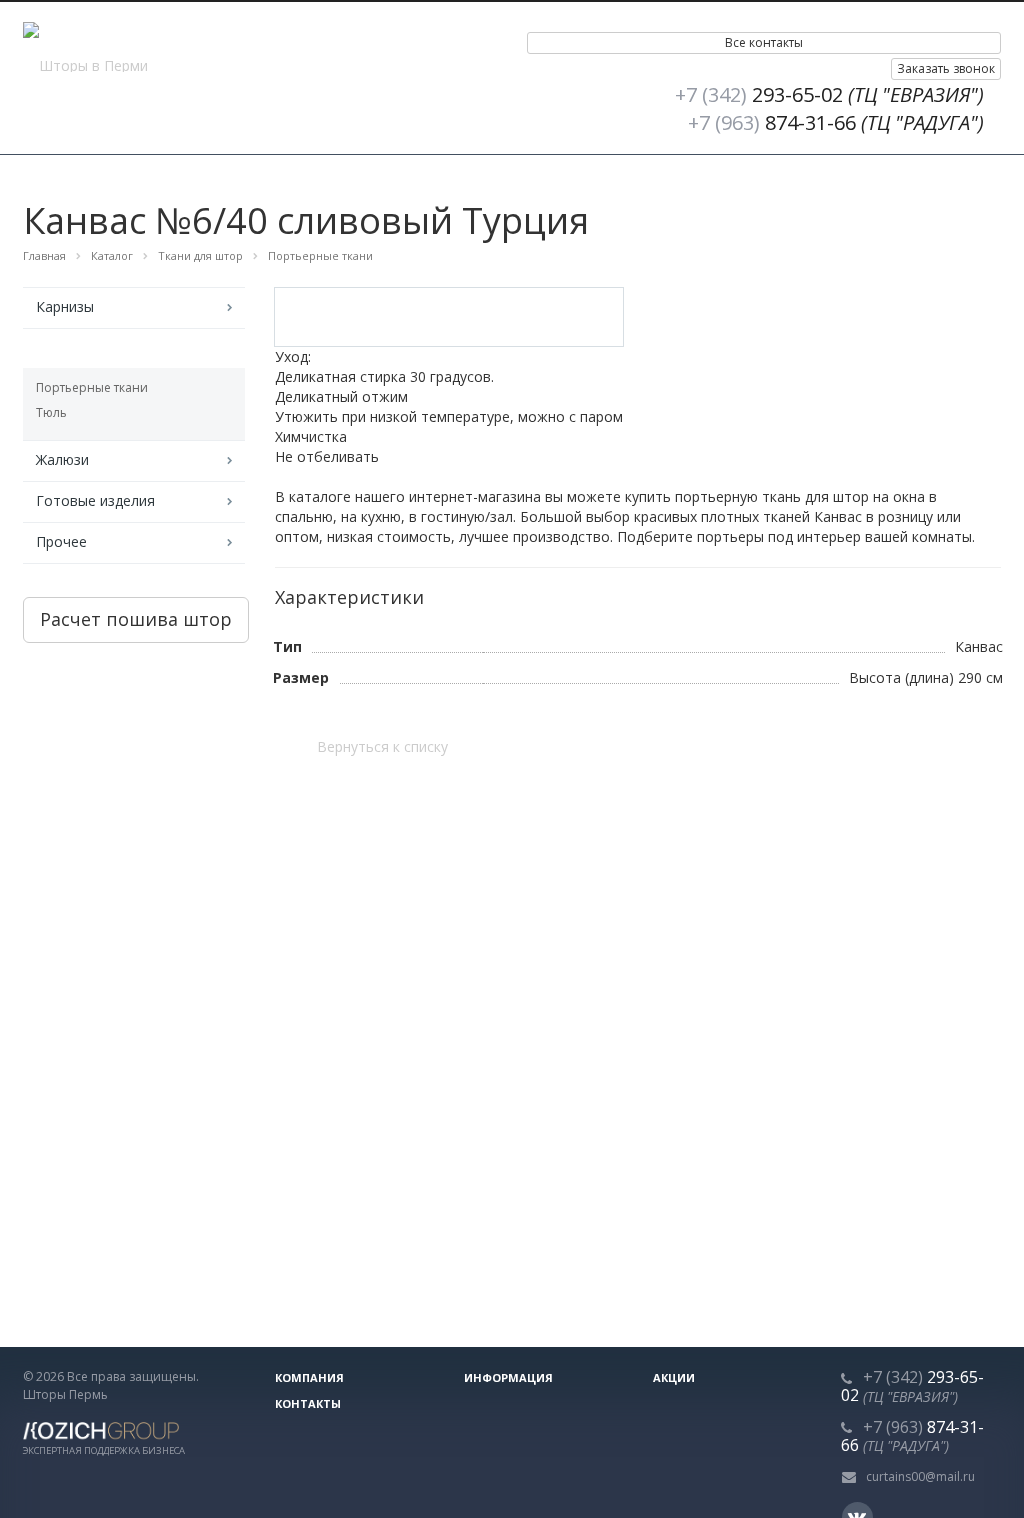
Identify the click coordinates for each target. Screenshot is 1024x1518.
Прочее (61, 541)
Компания (309, 1377)
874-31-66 (836, 122)
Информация (508, 1377)
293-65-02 (829, 94)
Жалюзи (62, 459)
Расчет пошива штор (136, 619)
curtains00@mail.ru (920, 1476)
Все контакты (764, 42)
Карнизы (65, 306)
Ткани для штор (90, 347)
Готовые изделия (95, 500)
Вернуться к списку (382, 746)
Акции (674, 1377)
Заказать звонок (946, 68)
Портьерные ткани (92, 387)
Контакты (308, 1403)
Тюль (51, 412)
